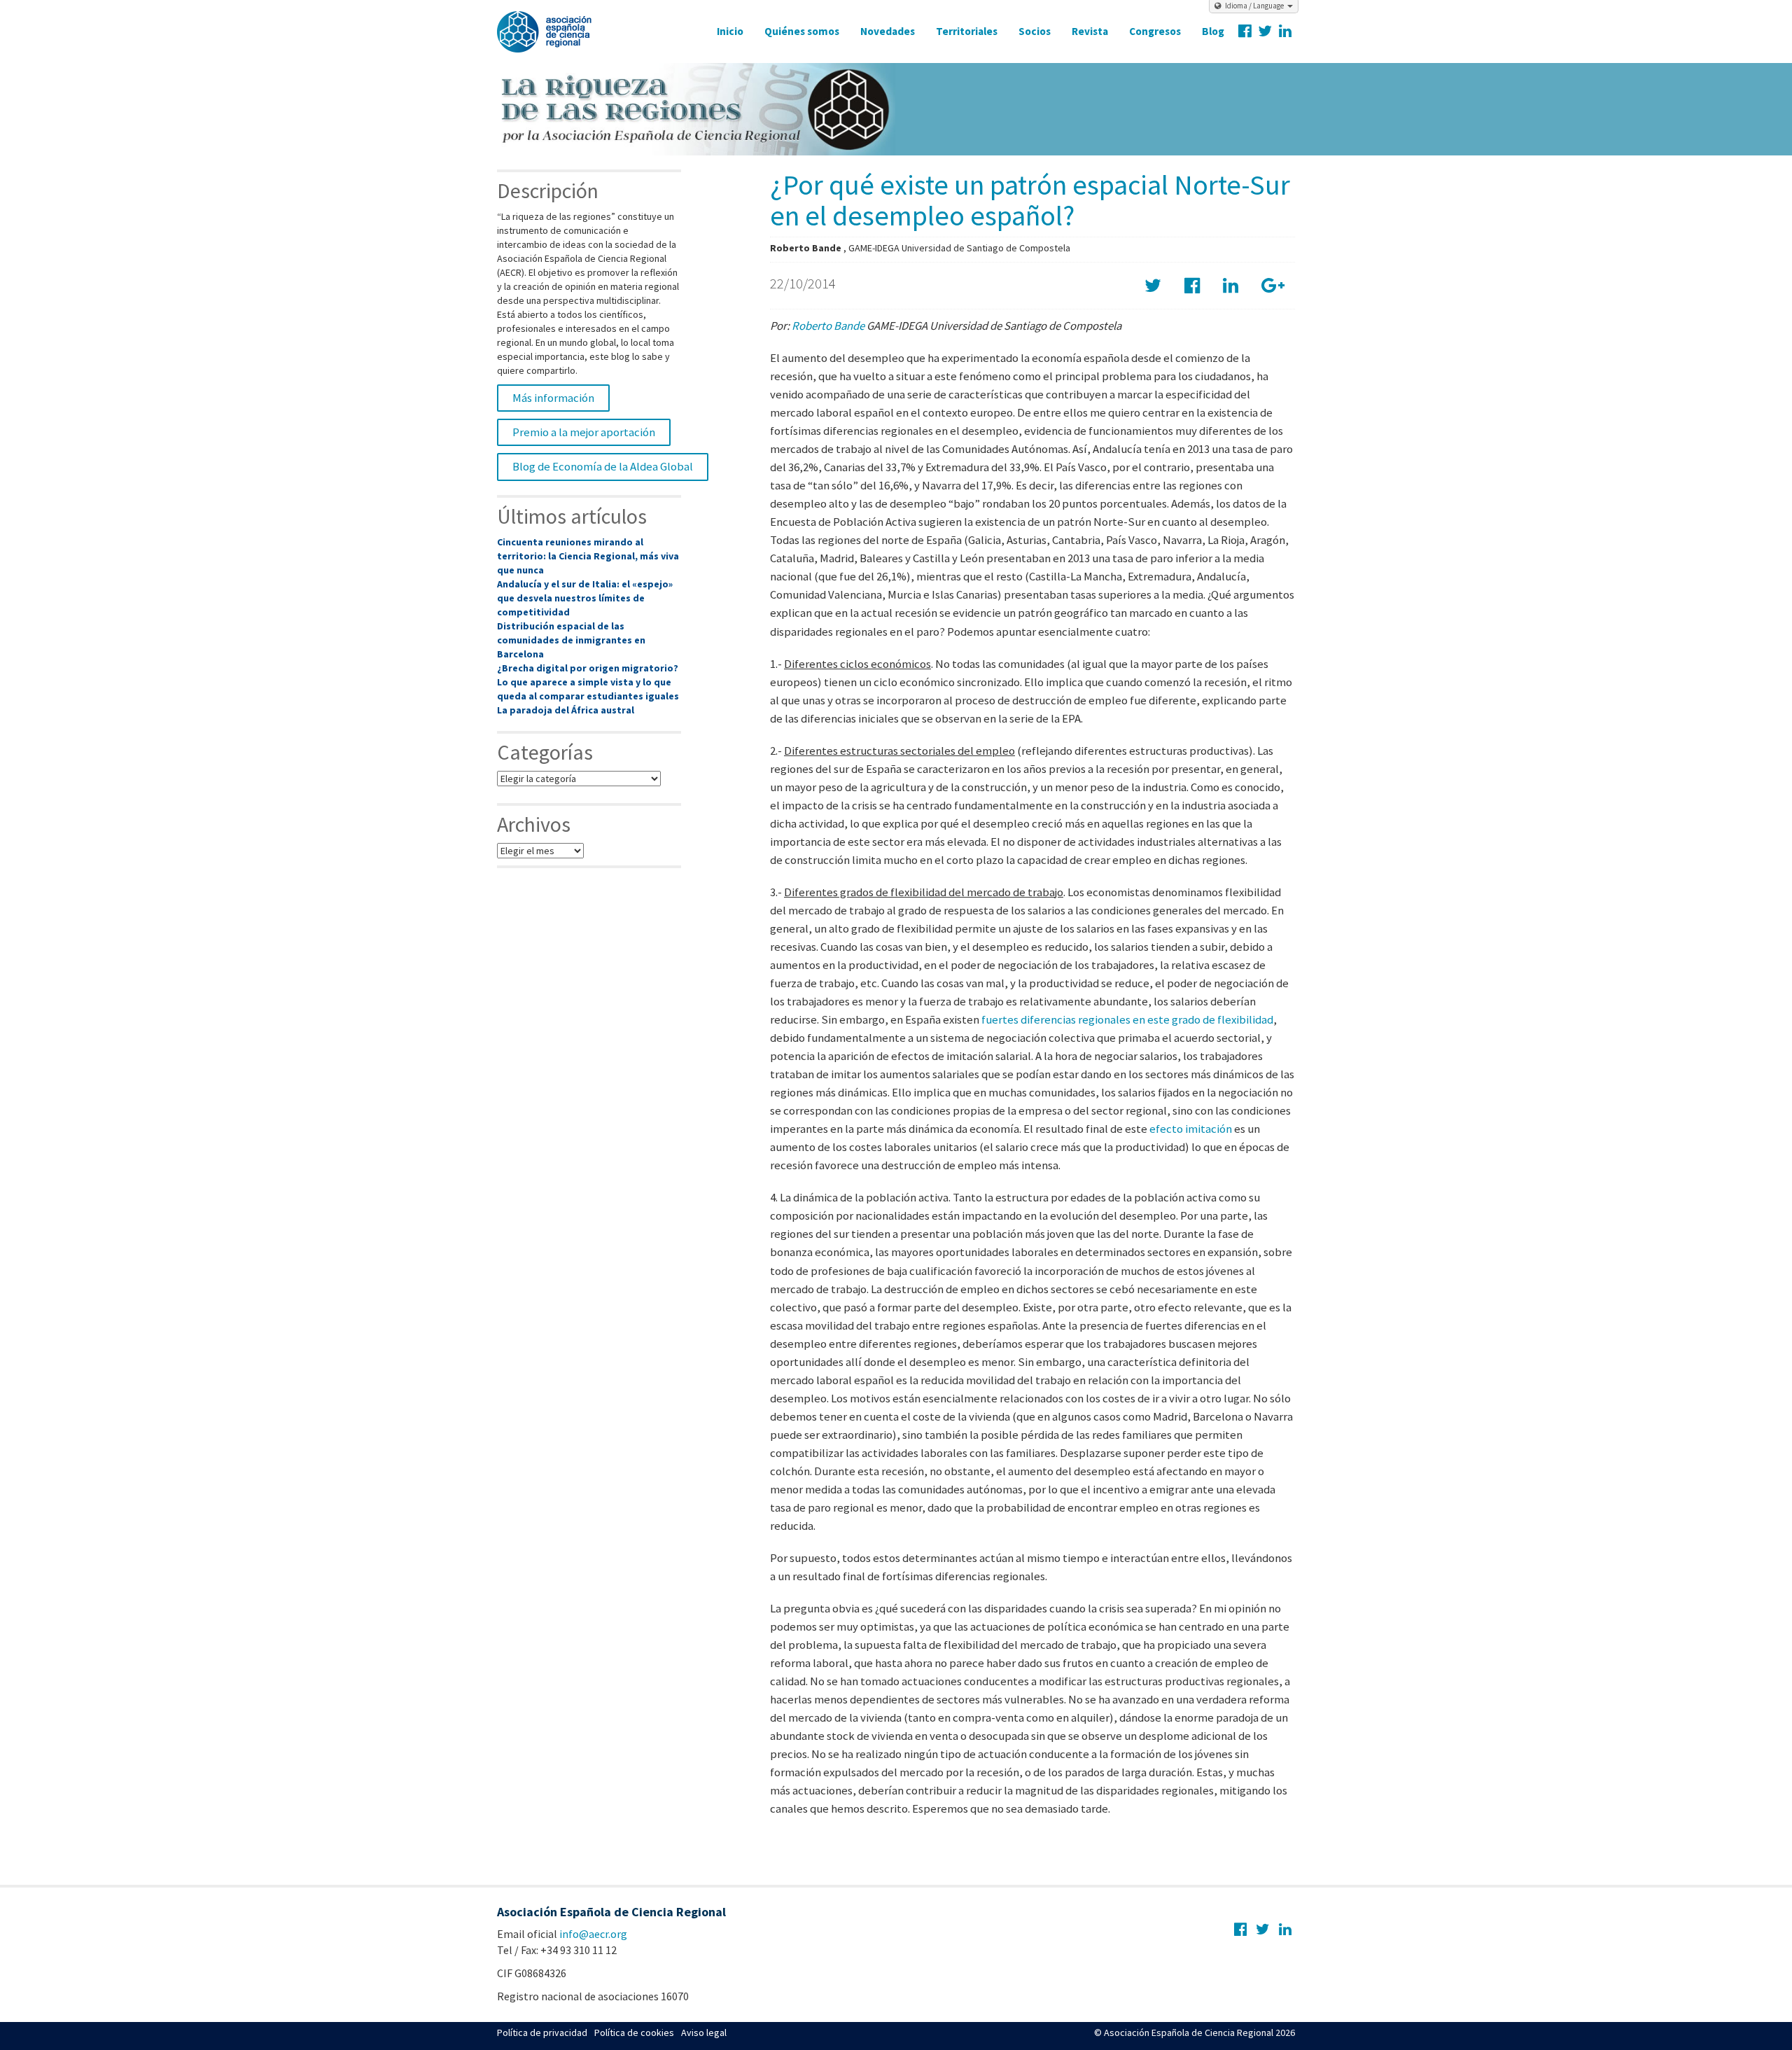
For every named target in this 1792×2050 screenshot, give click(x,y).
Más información (553, 398)
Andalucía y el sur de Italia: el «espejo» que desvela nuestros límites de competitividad (585, 598)
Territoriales (967, 31)
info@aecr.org (593, 1934)
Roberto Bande (828, 326)
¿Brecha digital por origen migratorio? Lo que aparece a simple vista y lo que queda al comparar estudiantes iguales (588, 682)
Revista (1090, 31)
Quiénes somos (802, 31)
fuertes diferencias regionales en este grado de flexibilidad (1127, 1019)
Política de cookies (634, 2032)
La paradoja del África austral (566, 710)
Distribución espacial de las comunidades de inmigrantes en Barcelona (571, 640)
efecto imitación (1191, 1129)
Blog (1213, 31)
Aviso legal (704, 2032)
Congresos (1155, 31)
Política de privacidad (542, 2032)
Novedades (888, 31)
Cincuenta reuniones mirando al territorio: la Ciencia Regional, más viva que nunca (588, 556)
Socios (1035, 31)
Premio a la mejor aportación (584, 432)
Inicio (730, 31)
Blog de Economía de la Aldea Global (603, 466)
